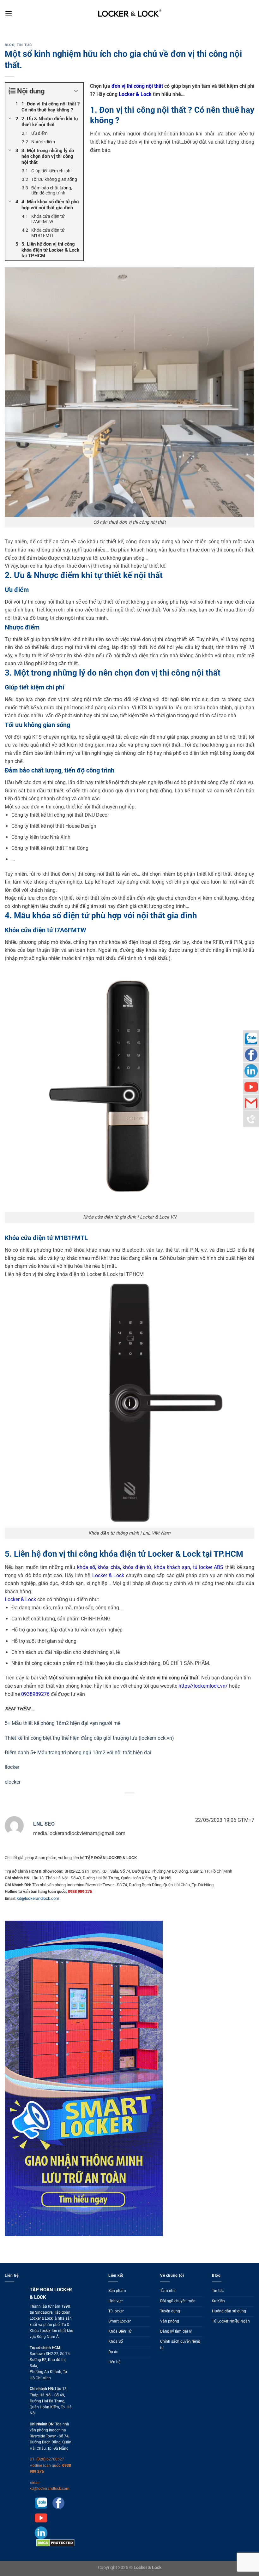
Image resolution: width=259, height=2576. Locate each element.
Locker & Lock (135, 94)
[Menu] (9, 13)
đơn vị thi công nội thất (137, 86)
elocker (13, 1782)
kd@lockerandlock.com (38, 1898)
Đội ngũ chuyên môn (178, 2301)
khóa (103, 1567)
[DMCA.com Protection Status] (55, 2543)
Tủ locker (116, 2311)
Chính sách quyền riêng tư (180, 2344)
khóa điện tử (137, 1567)
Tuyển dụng (170, 2311)
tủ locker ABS (208, 1567)
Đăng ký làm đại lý (176, 2331)
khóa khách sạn (172, 1567)
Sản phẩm (117, 2291)
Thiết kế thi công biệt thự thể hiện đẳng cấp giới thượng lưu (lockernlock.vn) (89, 1738)
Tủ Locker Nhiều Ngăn (231, 2321)
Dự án (113, 2352)
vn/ (224, 1686)
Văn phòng (170, 2321)
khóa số (85, 1567)
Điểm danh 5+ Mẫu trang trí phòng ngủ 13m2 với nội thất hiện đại (78, 1753)
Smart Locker (120, 2321)
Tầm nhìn (168, 2291)
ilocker (12, 1767)
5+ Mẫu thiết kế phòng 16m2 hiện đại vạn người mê (63, 1723)
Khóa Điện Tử (120, 2331)
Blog (10, 45)
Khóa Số (116, 2341)
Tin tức (24, 45)
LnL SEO (44, 1824)
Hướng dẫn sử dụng (229, 2311)
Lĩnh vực (115, 2301)
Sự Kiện (218, 2301)
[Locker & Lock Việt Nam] (130, 13)
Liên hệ (114, 2362)
